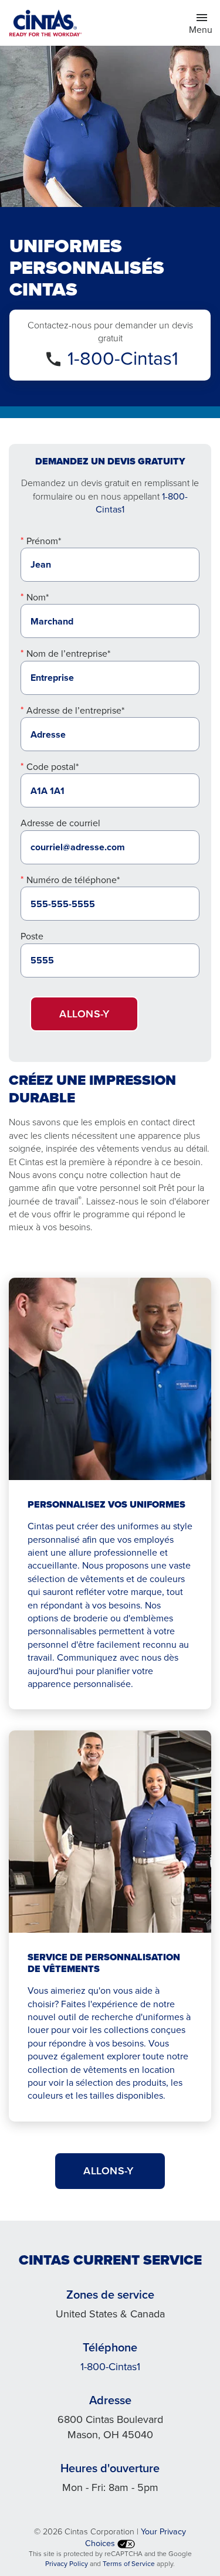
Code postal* (53, 767)
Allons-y (84, 1014)
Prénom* (44, 541)
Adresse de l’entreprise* (75, 710)
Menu (204, 29)
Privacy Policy (67, 2564)
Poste (32, 936)
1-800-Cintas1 (123, 358)
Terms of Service (129, 2564)
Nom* (38, 597)
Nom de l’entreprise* (68, 654)
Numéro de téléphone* (73, 880)
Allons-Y (110, 2171)
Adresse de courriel (60, 823)
